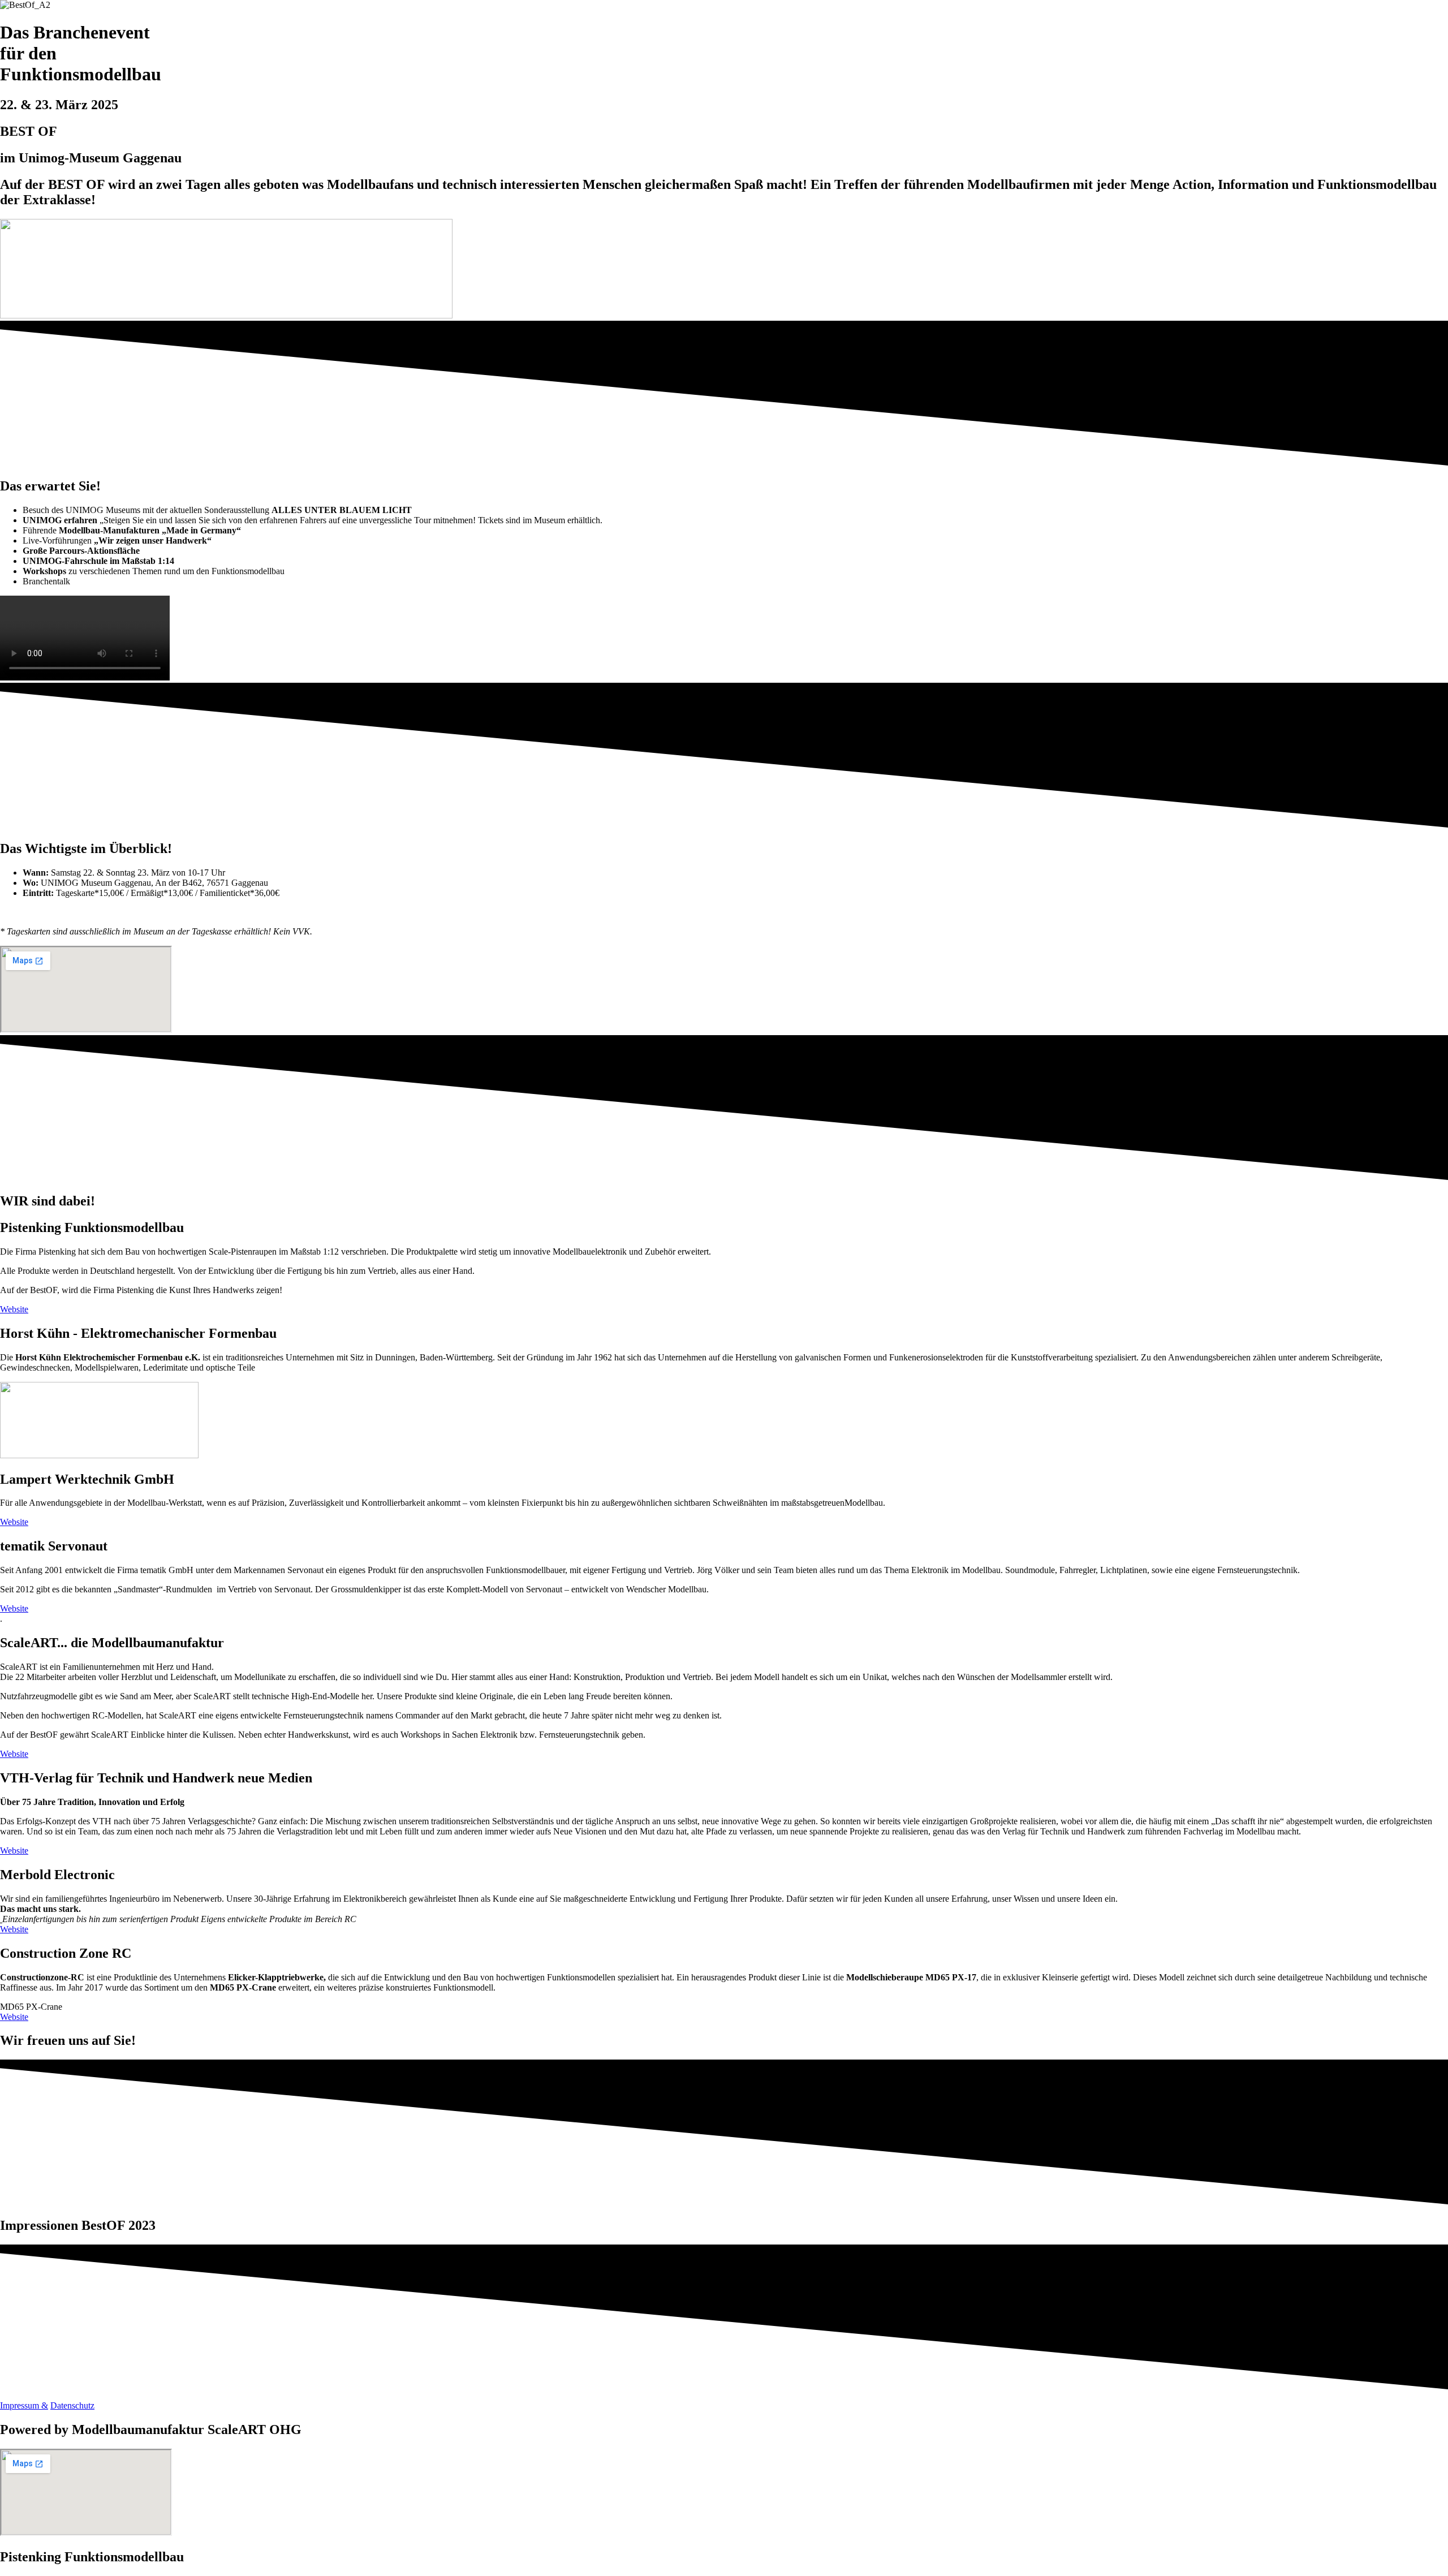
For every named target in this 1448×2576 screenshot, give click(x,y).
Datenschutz (72, 2405)
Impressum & (24, 2405)
